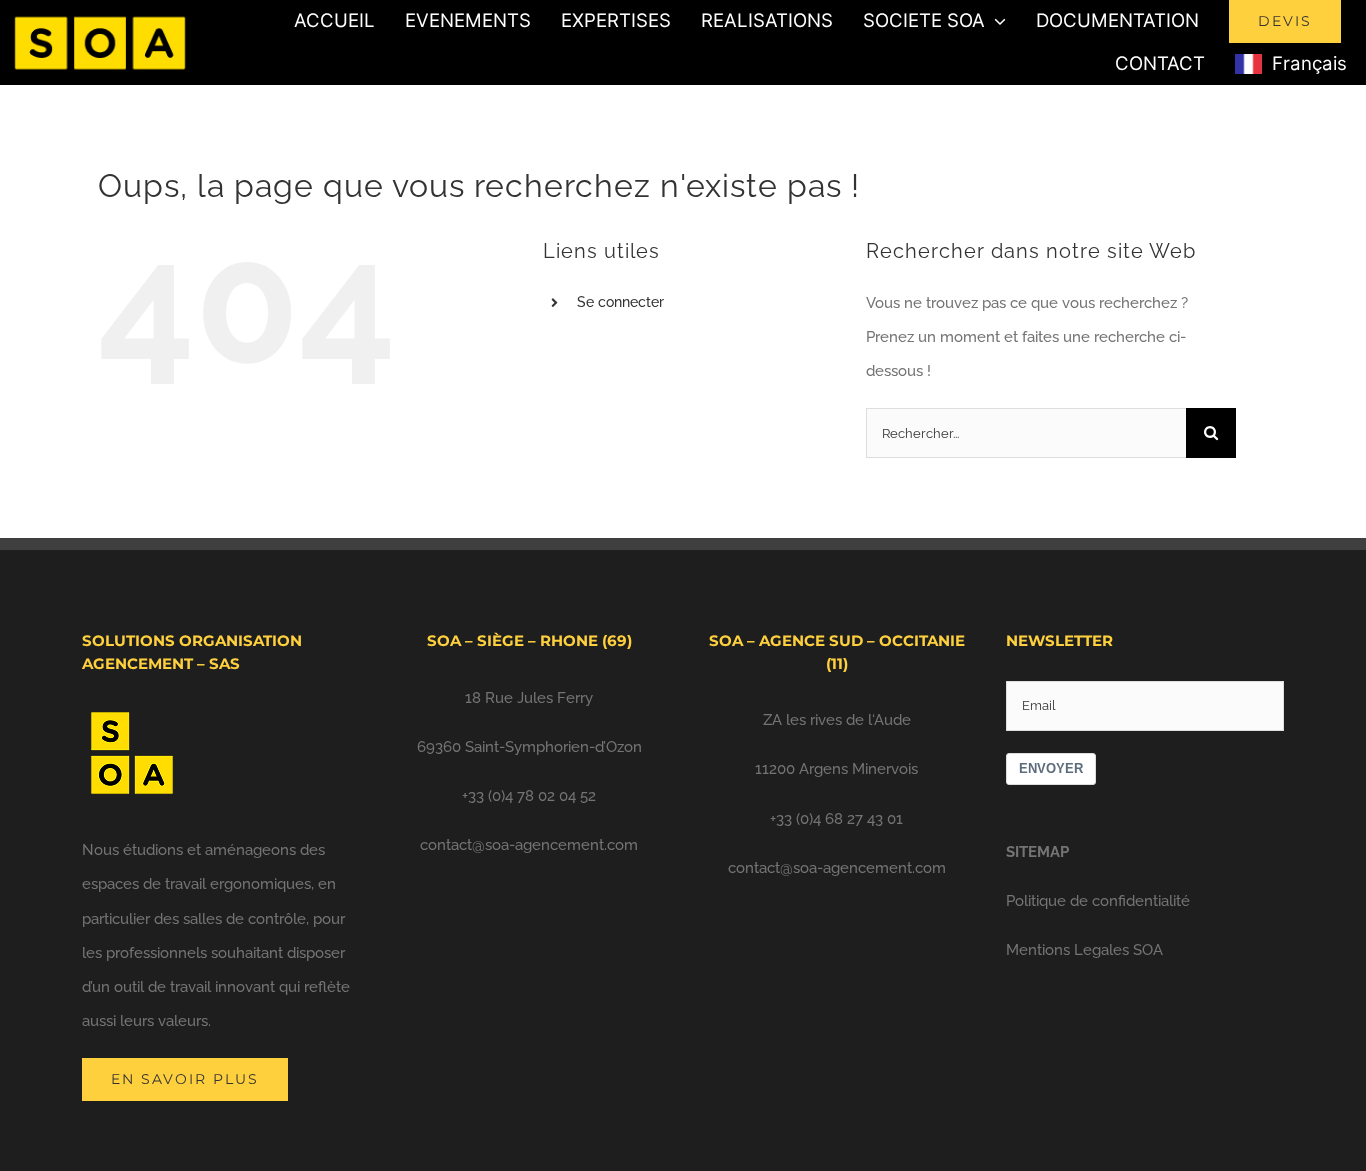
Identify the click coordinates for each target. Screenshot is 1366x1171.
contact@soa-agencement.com (529, 845)
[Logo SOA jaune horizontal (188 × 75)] (100, 14)
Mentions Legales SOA (1084, 950)
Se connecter (620, 302)
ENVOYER (1051, 768)
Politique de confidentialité (1098, 901)
